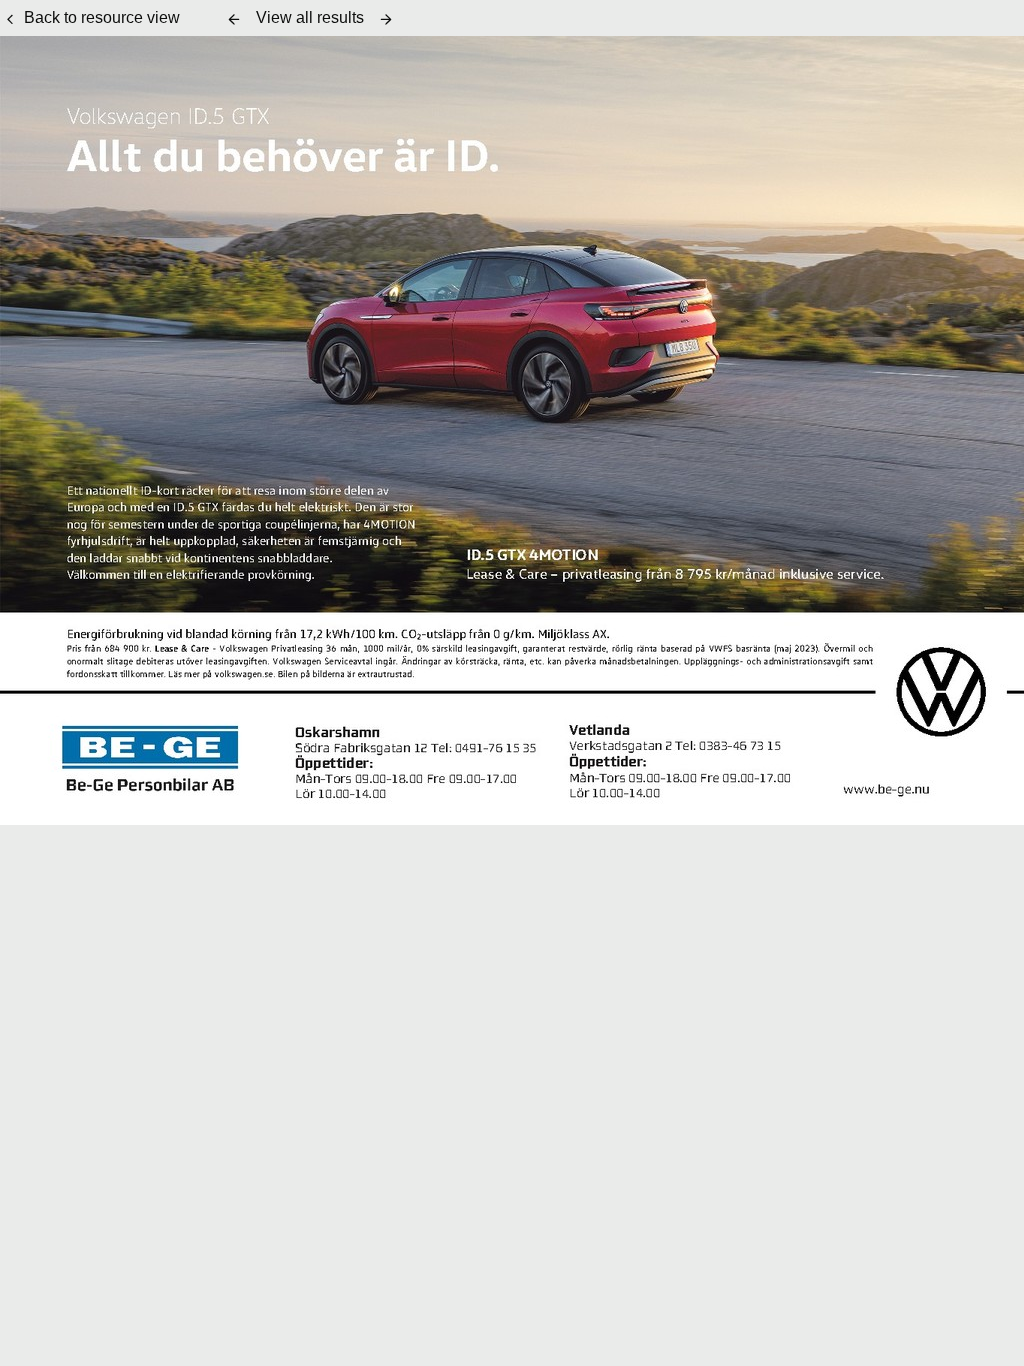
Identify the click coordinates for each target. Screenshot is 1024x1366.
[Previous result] (234, 19)
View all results (310, 17)
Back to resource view (102, 17)
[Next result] (386, 19)
